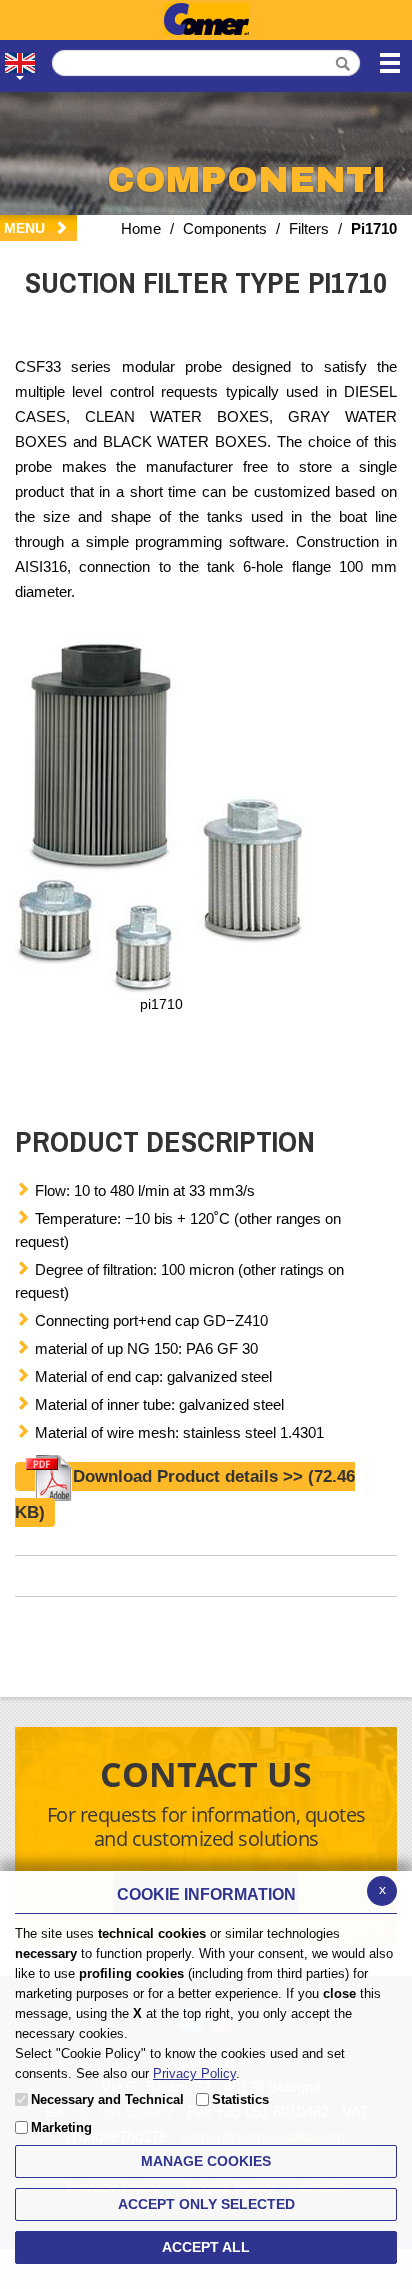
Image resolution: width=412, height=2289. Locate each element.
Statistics (240, 2099)
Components (225, 228)
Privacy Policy (194, 2073)
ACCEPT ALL (206, 2247)
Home (141, 228)
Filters (309, 228)
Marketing (61, 2127)
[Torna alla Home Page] (206, 20)
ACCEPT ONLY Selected (206, 2204)
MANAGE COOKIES (206, 2161)
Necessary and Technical (107, 2099)
